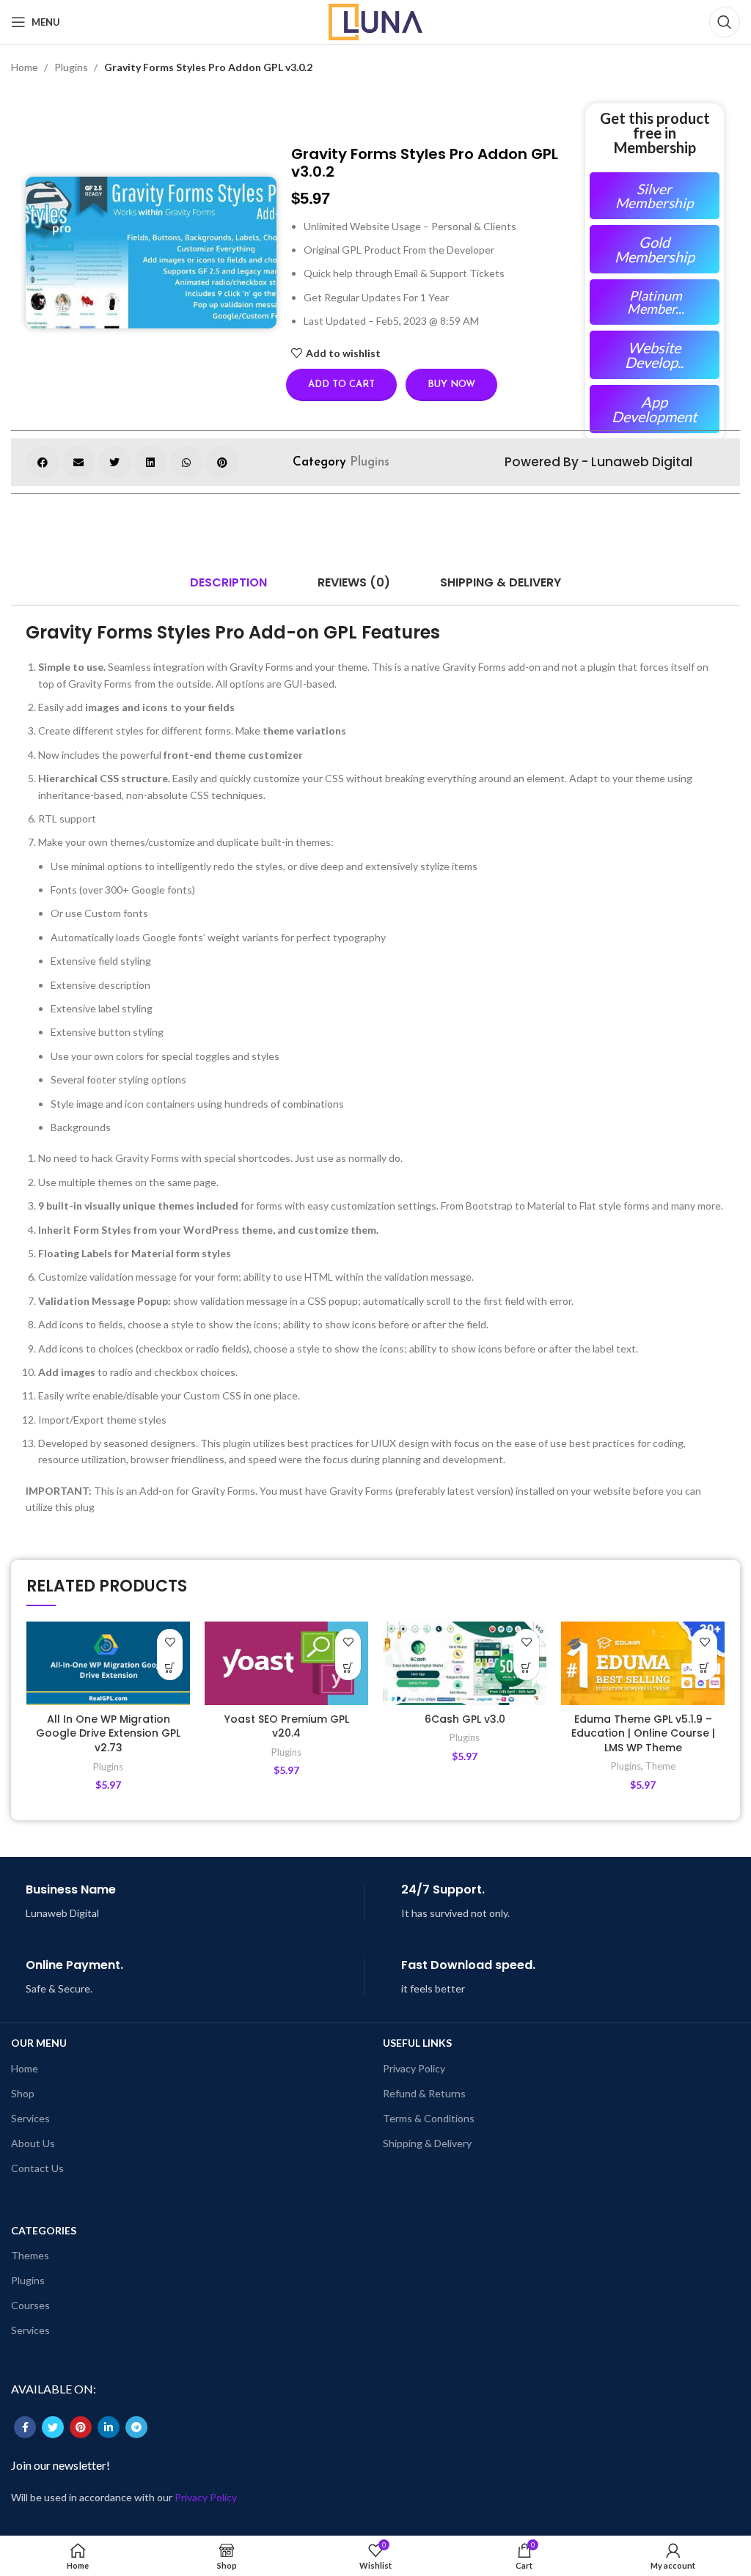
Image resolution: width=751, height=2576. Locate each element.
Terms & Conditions (429, 2118)
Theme (660, 1766)
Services (30, 2118)
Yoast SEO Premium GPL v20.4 (287, 1726)
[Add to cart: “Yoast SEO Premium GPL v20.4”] (348, 1667)
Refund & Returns (424, 2093)
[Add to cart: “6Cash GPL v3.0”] (526, 1667)
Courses (30, 2305)
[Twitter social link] (53, 2427)
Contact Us (37, 2168)
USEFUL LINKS (417, 2043)
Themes (30, 2255)
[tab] (228, 583)
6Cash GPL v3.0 (465, 1719)
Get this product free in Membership (655, 133)
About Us (33, 2143)
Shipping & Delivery (427, 2143)
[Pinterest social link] (81, 2427)
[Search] (725, 22)
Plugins (72, 67)
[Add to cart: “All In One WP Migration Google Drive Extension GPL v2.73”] (170, 1667)
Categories (44, 2230)
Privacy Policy (414, 2068)
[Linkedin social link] (109, 2427)
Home (26, 67)
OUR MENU (39, 2043)
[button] (43, 462)
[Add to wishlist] (170, 1642)
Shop (23, 2093)
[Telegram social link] (136, 2427)
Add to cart (341, 384)
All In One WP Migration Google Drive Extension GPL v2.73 (108, 1733)
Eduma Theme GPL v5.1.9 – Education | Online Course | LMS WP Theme (643, 1733)
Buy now (451, 384)
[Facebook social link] (25, 2427)
